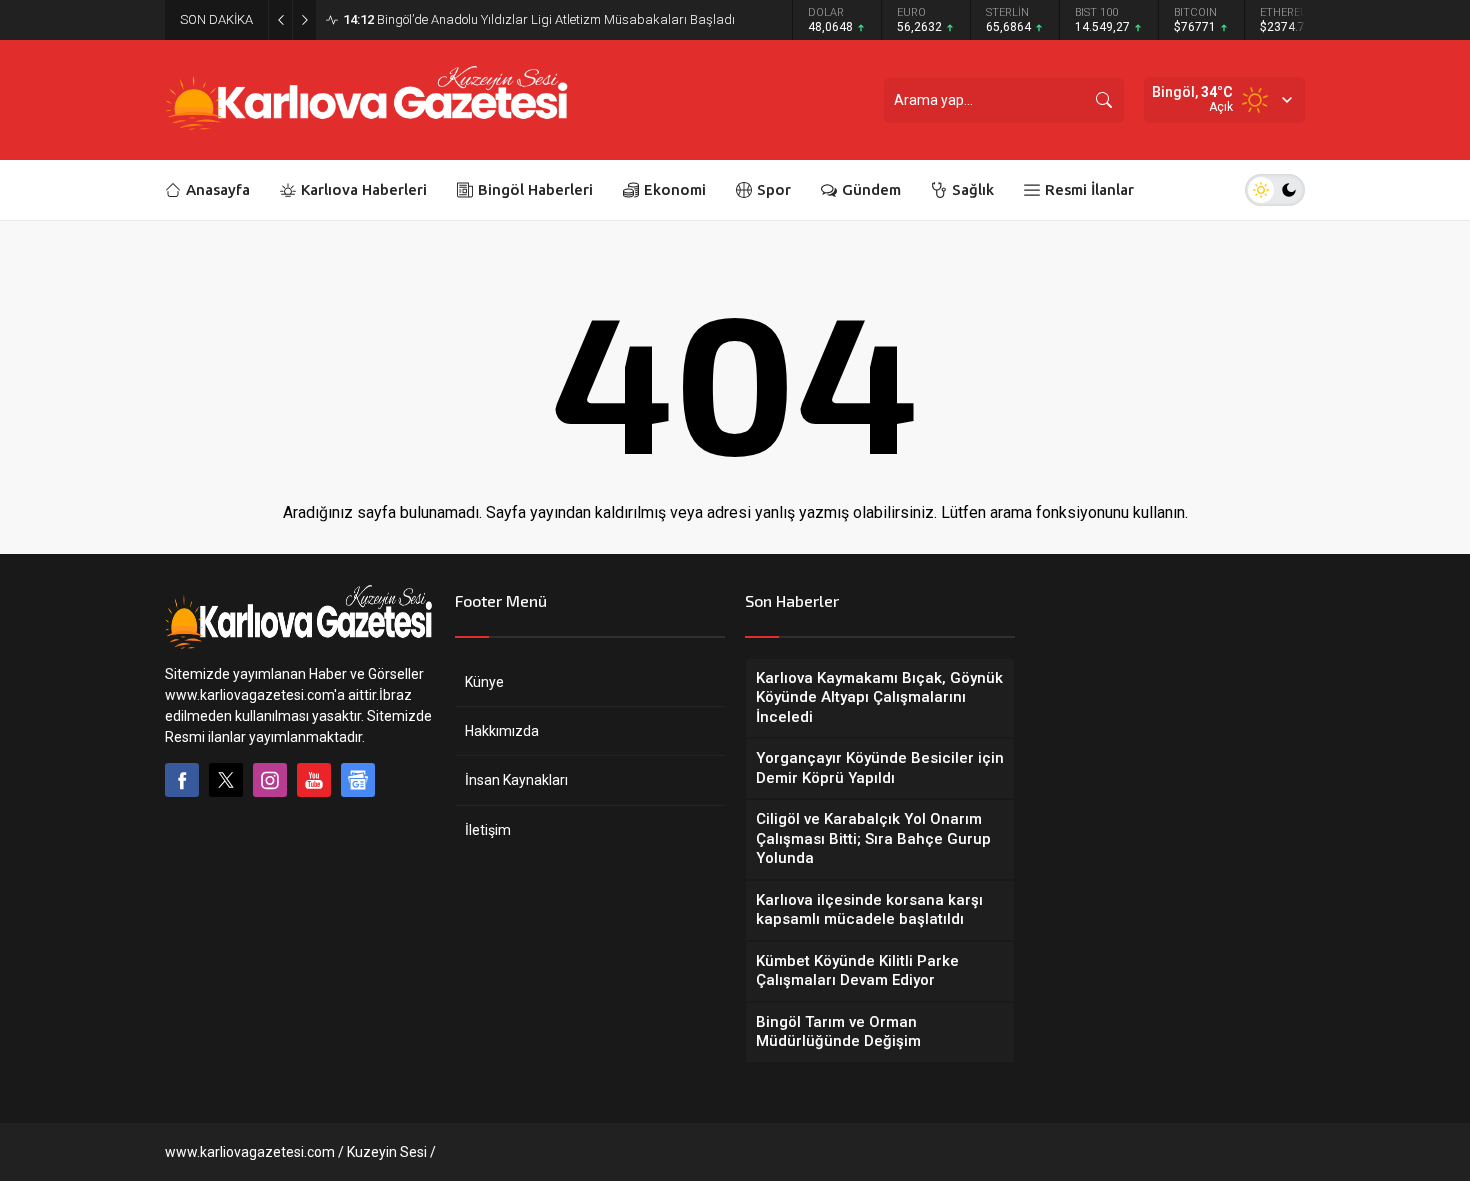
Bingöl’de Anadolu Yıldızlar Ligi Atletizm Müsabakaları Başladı (539, 19)
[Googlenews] (358, 780)
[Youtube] (314, 780)
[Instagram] (270, 780)
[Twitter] (226, 780)
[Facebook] (182, 780)
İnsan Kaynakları (516, 780)
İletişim (488, 830)
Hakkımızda (502, 731)
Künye (484, 682)
